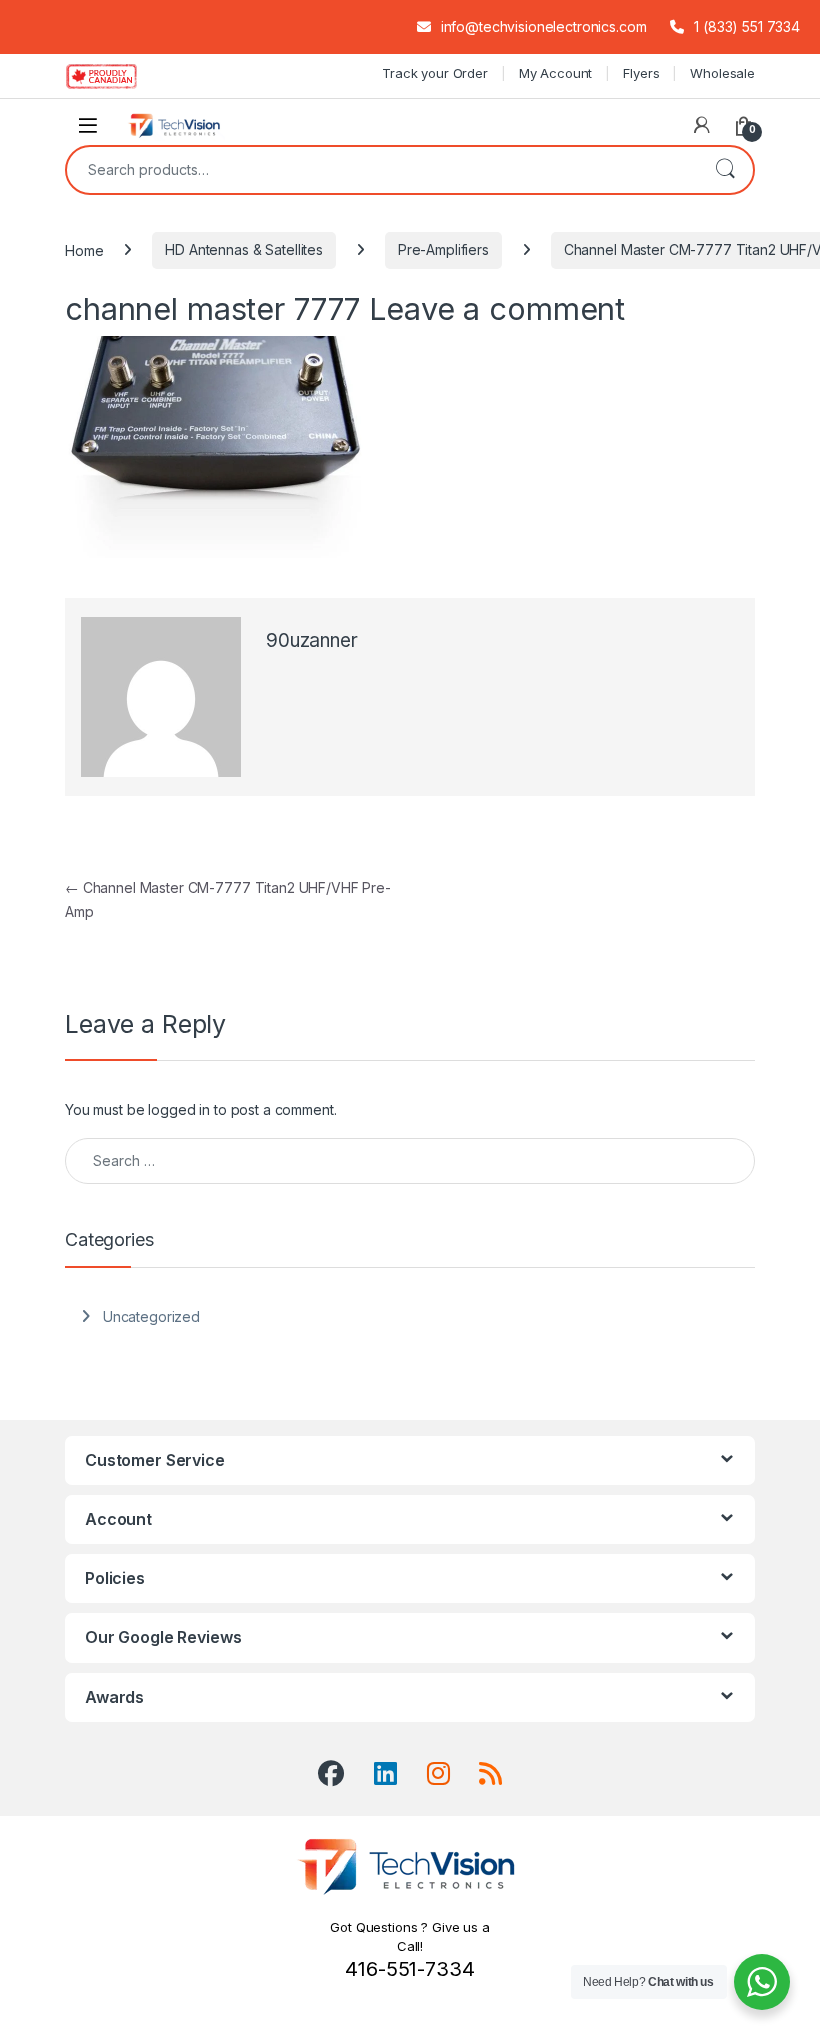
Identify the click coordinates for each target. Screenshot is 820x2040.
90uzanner (312, 640)
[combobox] (382, 170)
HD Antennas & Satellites (244, 249)
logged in (179, 1109)
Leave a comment (497, 308)
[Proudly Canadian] (117, 76)
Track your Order (435, 73)
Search (725, 170)
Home (84, 249)
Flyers (641, 73)
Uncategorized (151, 1316)
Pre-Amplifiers (443, 249)
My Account (556, 73)
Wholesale (722, 73)
